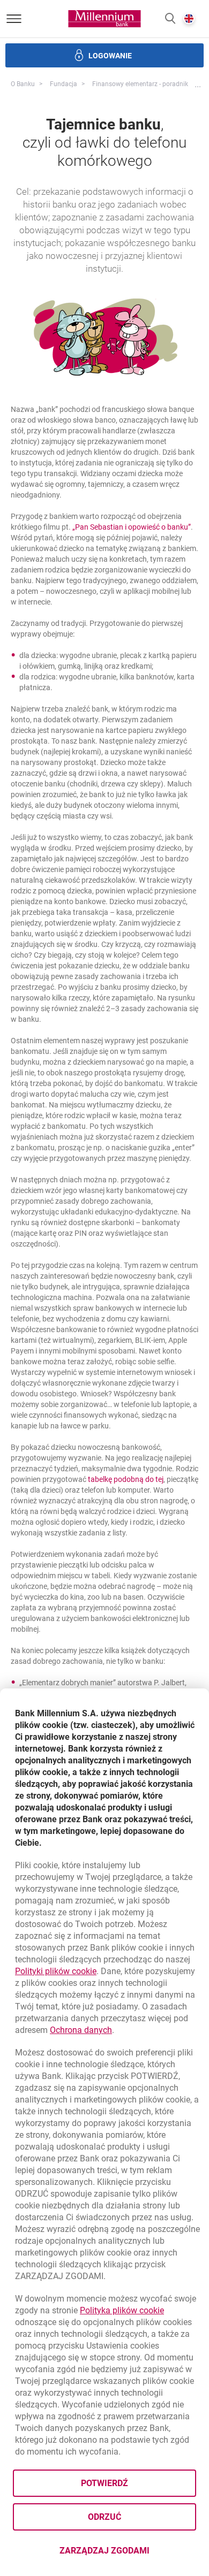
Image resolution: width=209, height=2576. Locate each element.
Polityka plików (122, 2310)
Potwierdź (104, 2483)
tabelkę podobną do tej (126, 1479)
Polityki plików (56, 1971)
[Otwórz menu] (14, 19)
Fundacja (64, 84)
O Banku (23, 84)
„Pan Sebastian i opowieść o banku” (132, 527)
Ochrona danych (81, 2030)
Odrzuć (104, 2517)
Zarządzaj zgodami (128, 2554)
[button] (170, 19)
